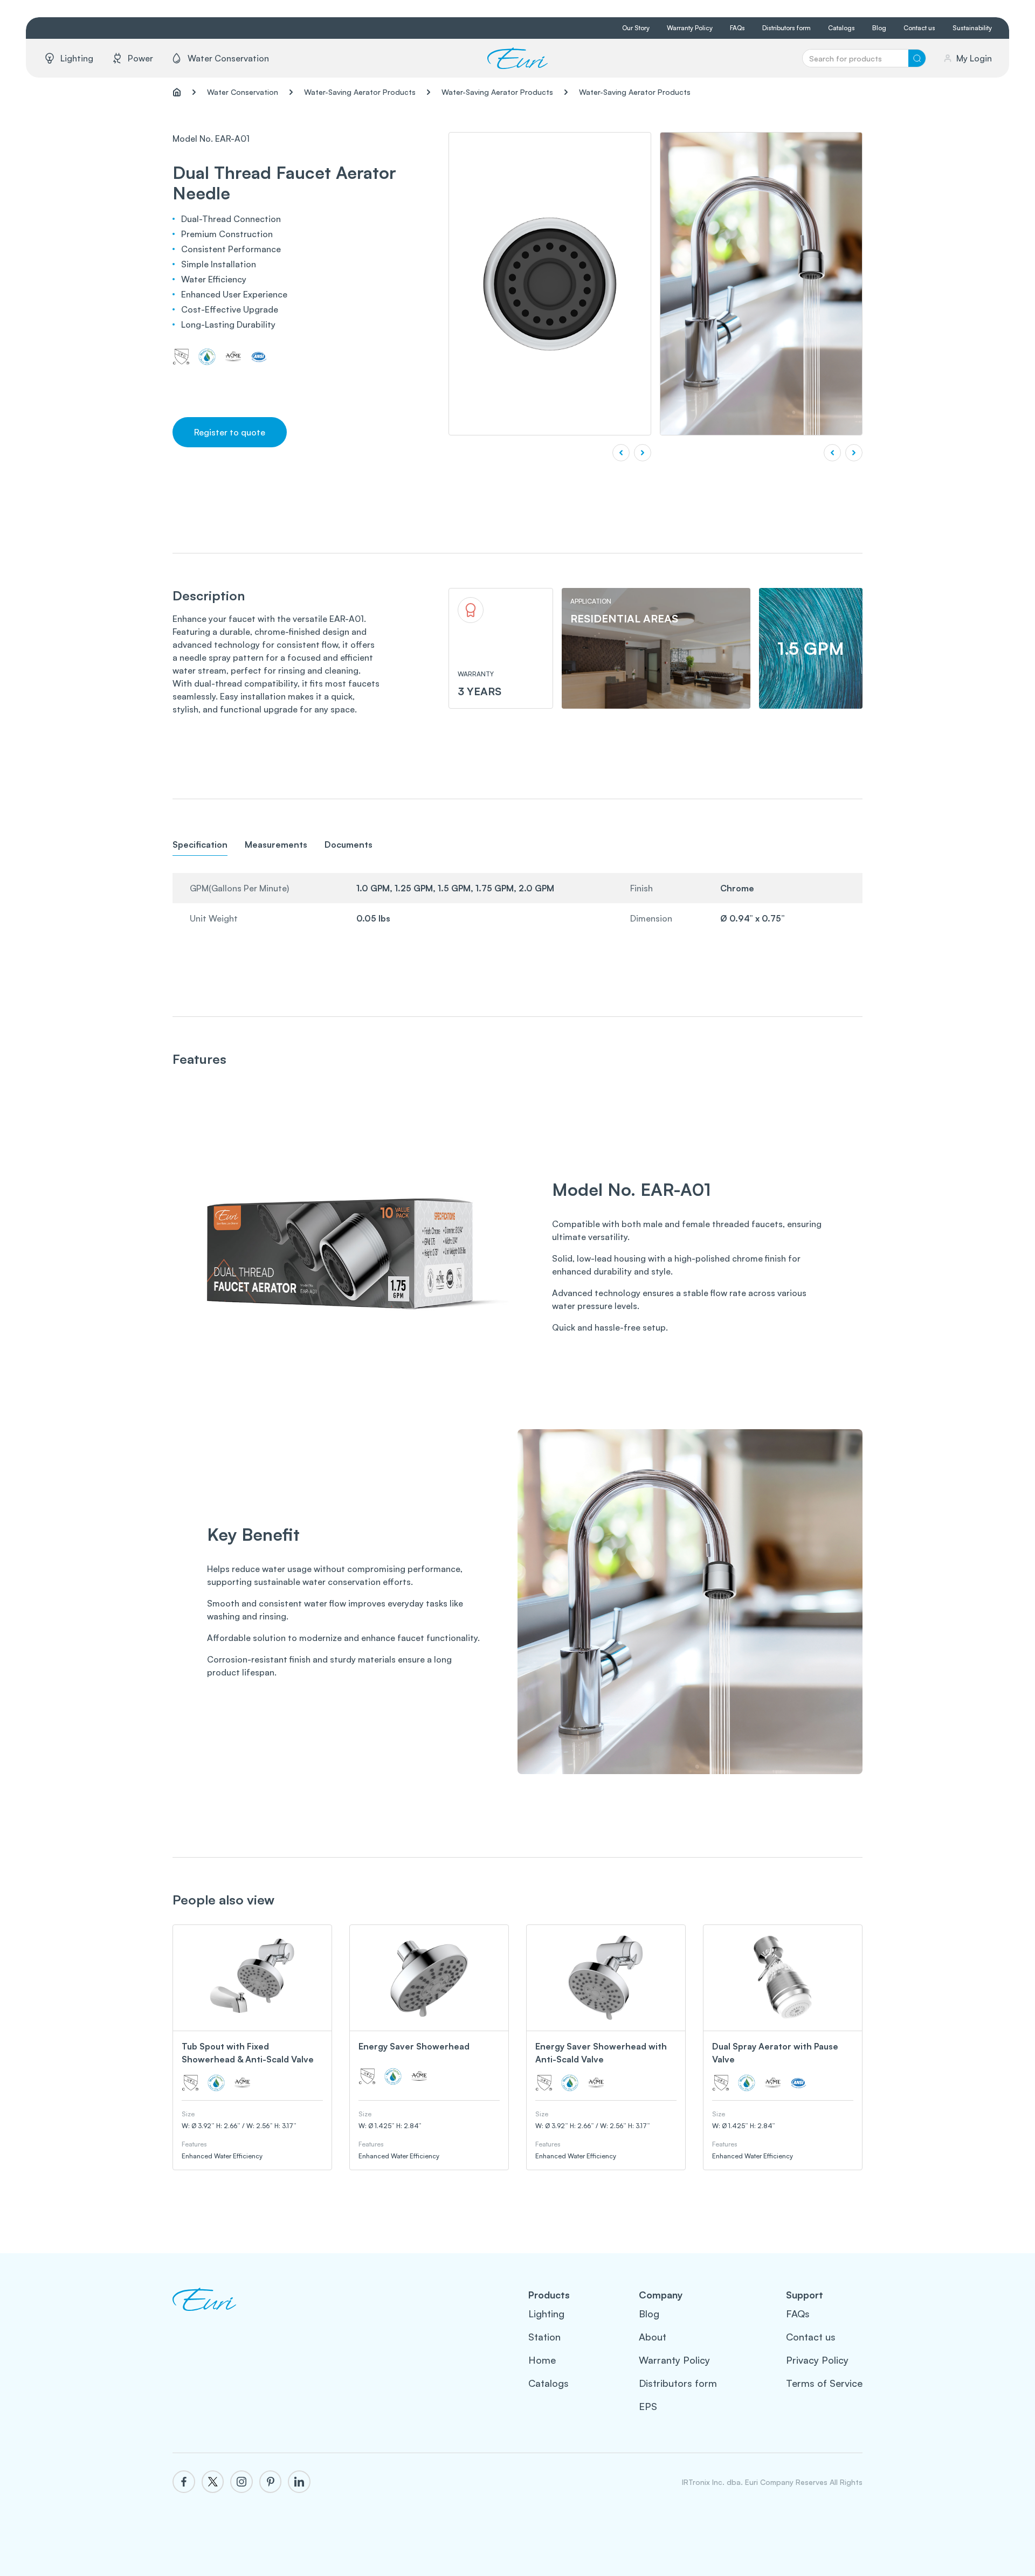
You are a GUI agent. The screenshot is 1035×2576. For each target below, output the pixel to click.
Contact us (919, 28)
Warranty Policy (690, 28)
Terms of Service (824, 2383)
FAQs (737, 28)
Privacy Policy (817, 2360)
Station (544, 2337)
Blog (879, 28)
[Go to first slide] (643, 453)
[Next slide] (854, 453)
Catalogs (841, 28)
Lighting (546, 2314)
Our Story (636, 28)
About (653, 2337)
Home (542, 2360)
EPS (648, 2406)
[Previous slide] (621, 453)
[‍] (204, 2312)
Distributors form (786, 28)
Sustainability (972, 28)
